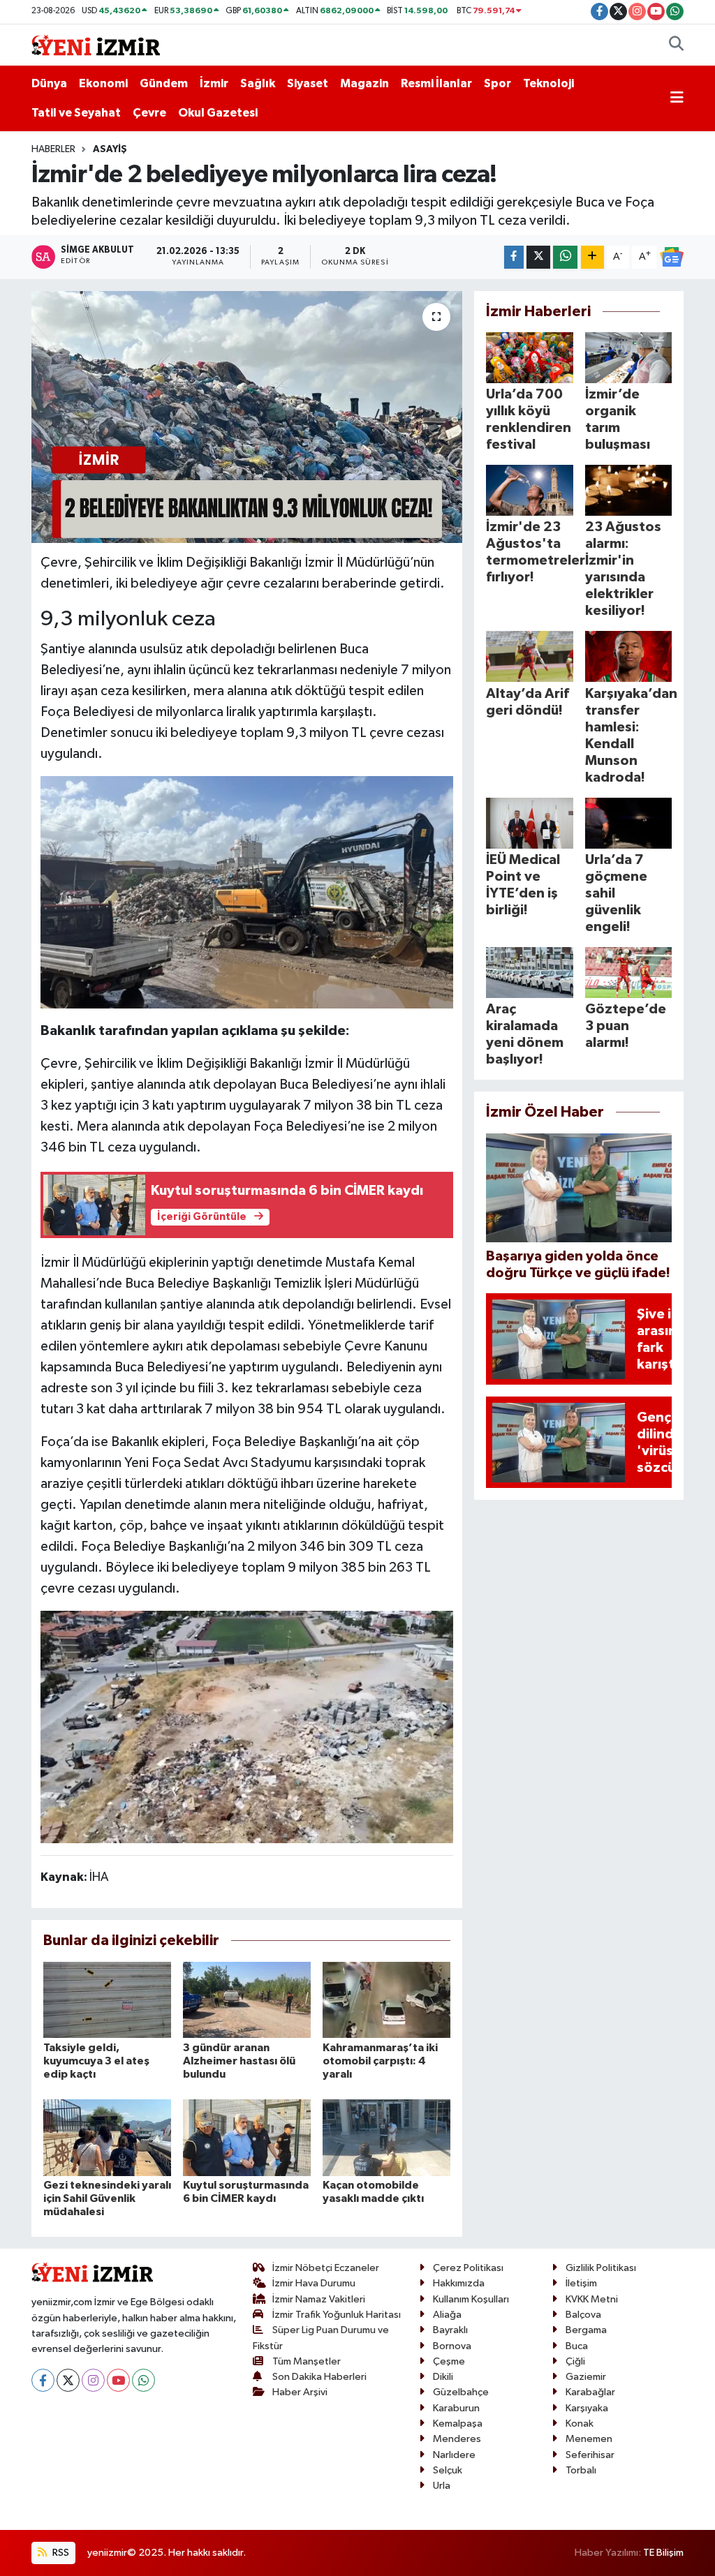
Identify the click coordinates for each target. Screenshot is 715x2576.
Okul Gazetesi (218, 113)
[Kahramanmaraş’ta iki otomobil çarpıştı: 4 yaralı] (386, 2000)
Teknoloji (548, 83)
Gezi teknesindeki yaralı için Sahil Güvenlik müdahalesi (107, 2198)
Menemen (589, 2439)
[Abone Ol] (672, 257)
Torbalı (581, 2470)
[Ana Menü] (677, 98)
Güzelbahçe (461, 2392)
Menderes (457, 2439)
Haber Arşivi (300, 2392)
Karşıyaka (587, 2408)
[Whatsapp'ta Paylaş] (565, 257)
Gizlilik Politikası (601, 2268)
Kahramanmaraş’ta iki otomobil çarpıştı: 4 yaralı (380, 2061)
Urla (442, 2486)
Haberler (53, 149)
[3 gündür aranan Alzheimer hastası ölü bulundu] (247, 2000)
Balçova (583, 2315)
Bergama (586, 2330)
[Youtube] (118, 2380)
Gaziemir (586, 2377)
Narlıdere (454, 2455)
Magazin (364, 83)
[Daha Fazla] (592, 257)
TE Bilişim (663, 2553)
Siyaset (308, 83)
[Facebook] (43, 2380)
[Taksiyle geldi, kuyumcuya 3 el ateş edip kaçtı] (107, 2000)
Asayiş (110, 149)
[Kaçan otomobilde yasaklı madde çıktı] (386, 2137)
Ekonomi (103, 83)
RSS (60, 2553)
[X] (68, 2380)
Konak (580, 2424)
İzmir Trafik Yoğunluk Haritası (337, 2315)
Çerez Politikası (468, 2268)
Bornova (452, 2346)
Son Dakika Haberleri (319, 2377)
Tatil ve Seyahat (76, 113)
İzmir (214, 83)
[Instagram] (93, 2380)
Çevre (149, 113)
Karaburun (456, 2408)
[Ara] (676, 45)
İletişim (581, 2283)
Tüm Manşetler (307, 2361)
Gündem (164, 83)
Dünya (49, 83)
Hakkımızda (459, 2283)
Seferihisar (590, 2455)
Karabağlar (590, 2392)
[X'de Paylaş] (538, 257)
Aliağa (447, 2315)
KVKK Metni (592, 2299)
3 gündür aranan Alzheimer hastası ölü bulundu (239, 2061)
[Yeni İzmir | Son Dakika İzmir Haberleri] (96, 44)
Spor (497, 83)
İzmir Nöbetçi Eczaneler (326, 2268)
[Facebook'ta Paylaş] (514, 257)
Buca (577, 2346)
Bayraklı (450, 2330)
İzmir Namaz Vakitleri (319, 2299)
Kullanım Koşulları (471, 2299)
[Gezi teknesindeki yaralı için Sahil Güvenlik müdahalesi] (107, 2137)
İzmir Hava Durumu (314, 2283)
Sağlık (258, 83)
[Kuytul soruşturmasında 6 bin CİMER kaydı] (247, 2137)
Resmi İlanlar (436, 83)
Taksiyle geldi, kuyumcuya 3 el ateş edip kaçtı (96, 2061)
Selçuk (448, 2470)
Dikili (443, 2377)
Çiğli (575, 2361)
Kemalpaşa (458, 2424)
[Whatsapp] (143, 2380)
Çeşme (449, 2361)
